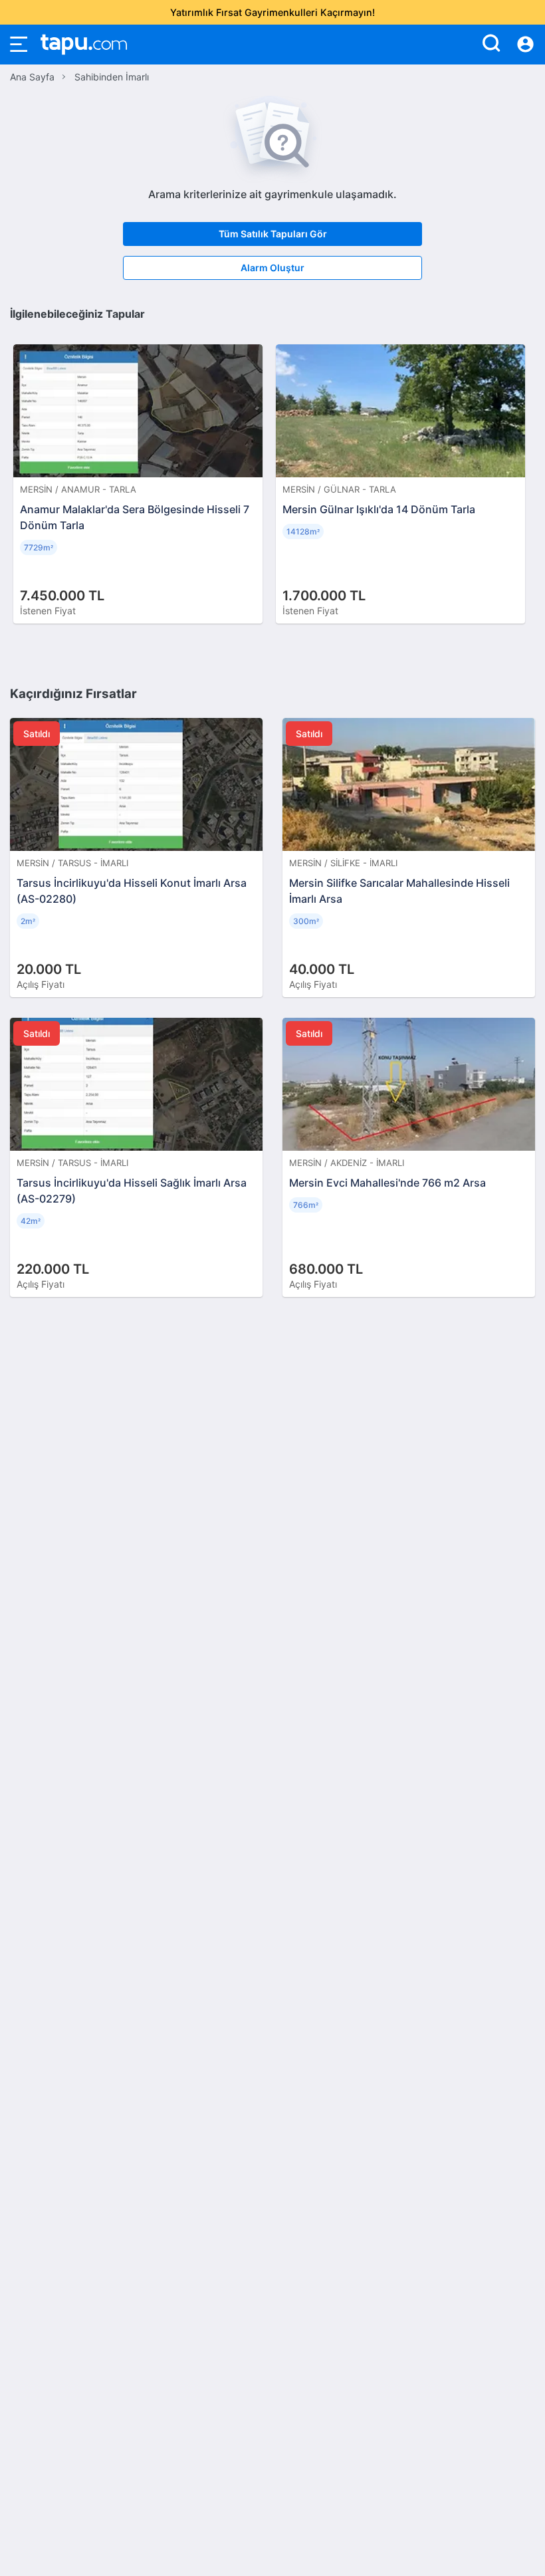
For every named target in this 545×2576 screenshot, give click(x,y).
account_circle (525, 45)
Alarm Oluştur (272, 268)
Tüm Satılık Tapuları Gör (273, 234)
